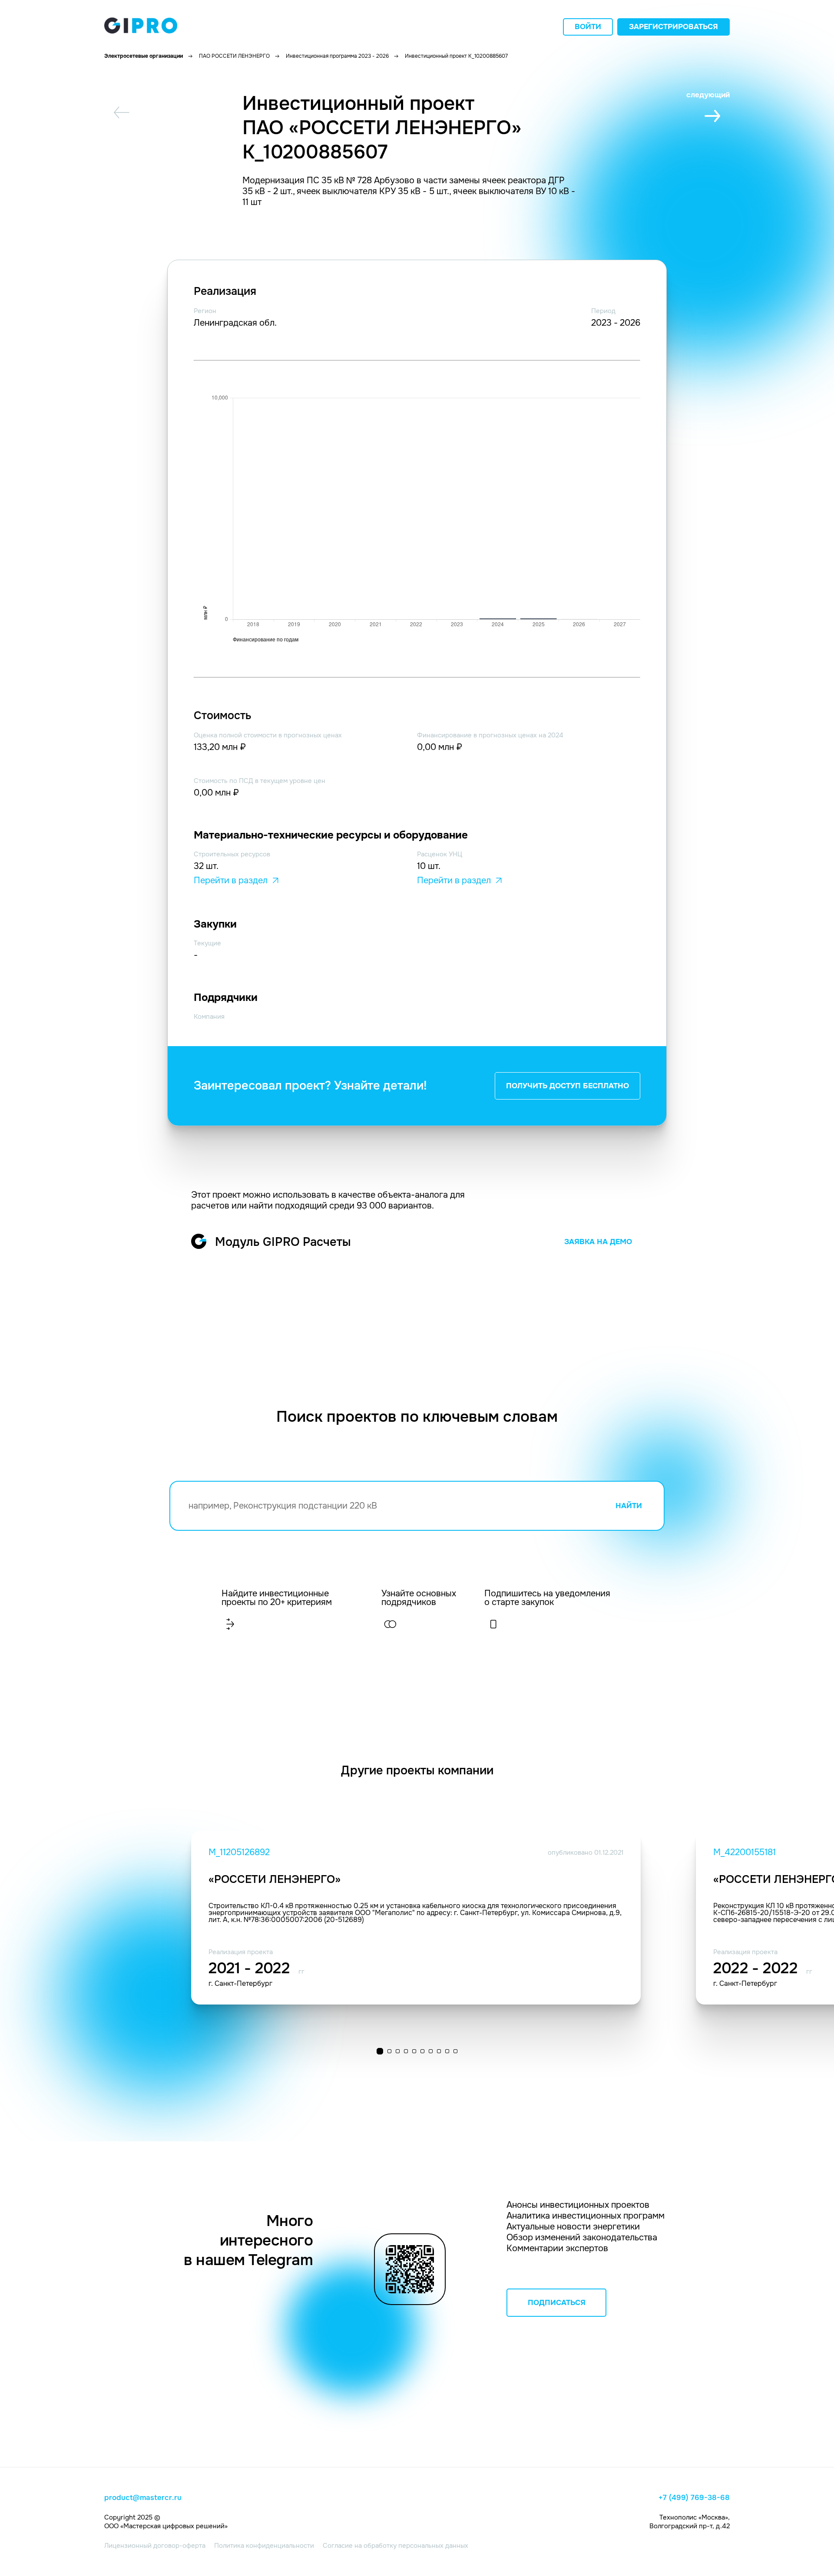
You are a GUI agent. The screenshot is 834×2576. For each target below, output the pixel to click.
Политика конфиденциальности (264, 2546)
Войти (588, 27)
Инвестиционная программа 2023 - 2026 (337, 56)
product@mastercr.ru (143, 2498)
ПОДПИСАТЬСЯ (557, 2303)
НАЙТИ (629, 1506)
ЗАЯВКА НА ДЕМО (598, 1242)
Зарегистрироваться (673, 27)
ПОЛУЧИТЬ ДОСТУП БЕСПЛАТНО (568, 1086)
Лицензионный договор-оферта (155, 2546)
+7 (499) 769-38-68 (694, 2498)
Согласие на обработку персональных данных (395, 2546)
